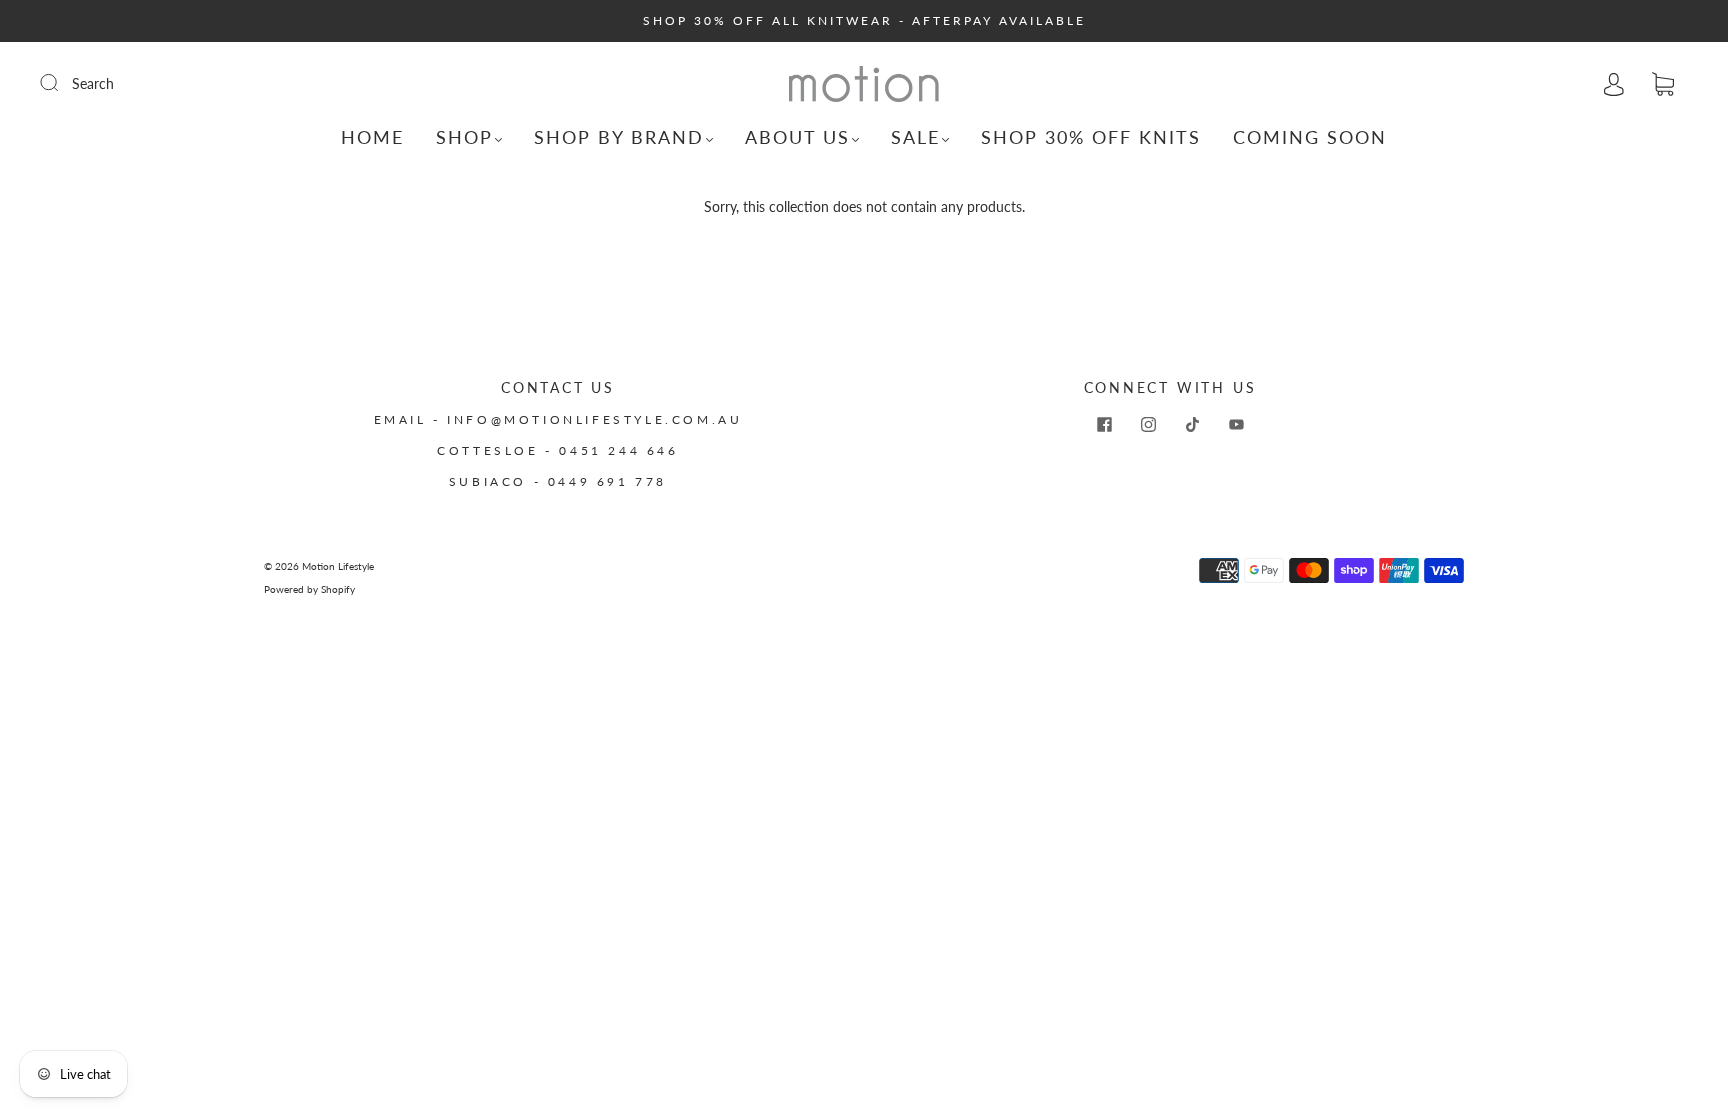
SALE (915, 137)
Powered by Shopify (309, 589)
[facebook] (1104, 424)
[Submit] (62, 83)
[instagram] (1148, 424)
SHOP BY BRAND (619, 137)
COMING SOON (1310, 137)
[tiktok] (1192, 424)
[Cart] (1663, 84)
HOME (372, 137)
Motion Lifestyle (338, 566)
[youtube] (1236, 424)
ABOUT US (797, 137)
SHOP (464, 137)
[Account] (1614, 83)
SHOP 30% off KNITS (1091, 137)
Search (93, 83)
